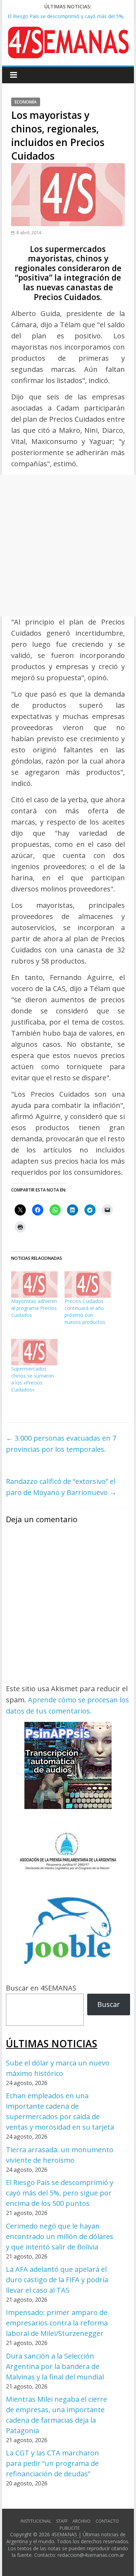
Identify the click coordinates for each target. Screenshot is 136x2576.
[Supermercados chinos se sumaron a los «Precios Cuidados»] (34, 1352)
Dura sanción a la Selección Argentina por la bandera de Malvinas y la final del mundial (55, 2366)
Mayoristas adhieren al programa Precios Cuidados (34, 1308)
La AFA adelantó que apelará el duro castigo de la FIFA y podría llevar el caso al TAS (57, 2280)
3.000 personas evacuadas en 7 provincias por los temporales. (61, 1444)
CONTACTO (107, 2521)
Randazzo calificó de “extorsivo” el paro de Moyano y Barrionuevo (61, 1487)
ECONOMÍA (26, 102)
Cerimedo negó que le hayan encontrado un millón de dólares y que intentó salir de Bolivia (60, 2236)
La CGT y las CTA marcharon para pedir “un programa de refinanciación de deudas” (52, 2463)
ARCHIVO (82, 2521)
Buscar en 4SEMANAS (41, 1988)
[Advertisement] (68, 546)
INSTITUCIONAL (36, 2521)
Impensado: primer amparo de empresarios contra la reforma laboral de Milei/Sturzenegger (57, 2323)
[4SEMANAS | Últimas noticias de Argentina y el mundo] (68, 32)
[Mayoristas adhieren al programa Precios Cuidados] (34, 1285)
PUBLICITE (70, 2528)
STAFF (62, 2521)
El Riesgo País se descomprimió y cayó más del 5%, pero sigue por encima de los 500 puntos (60, 2193)
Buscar (109, 2004)
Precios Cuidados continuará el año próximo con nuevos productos (85, 1312)
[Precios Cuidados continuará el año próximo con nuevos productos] (88, 1285)
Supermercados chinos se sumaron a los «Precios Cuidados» (33, 1379)
